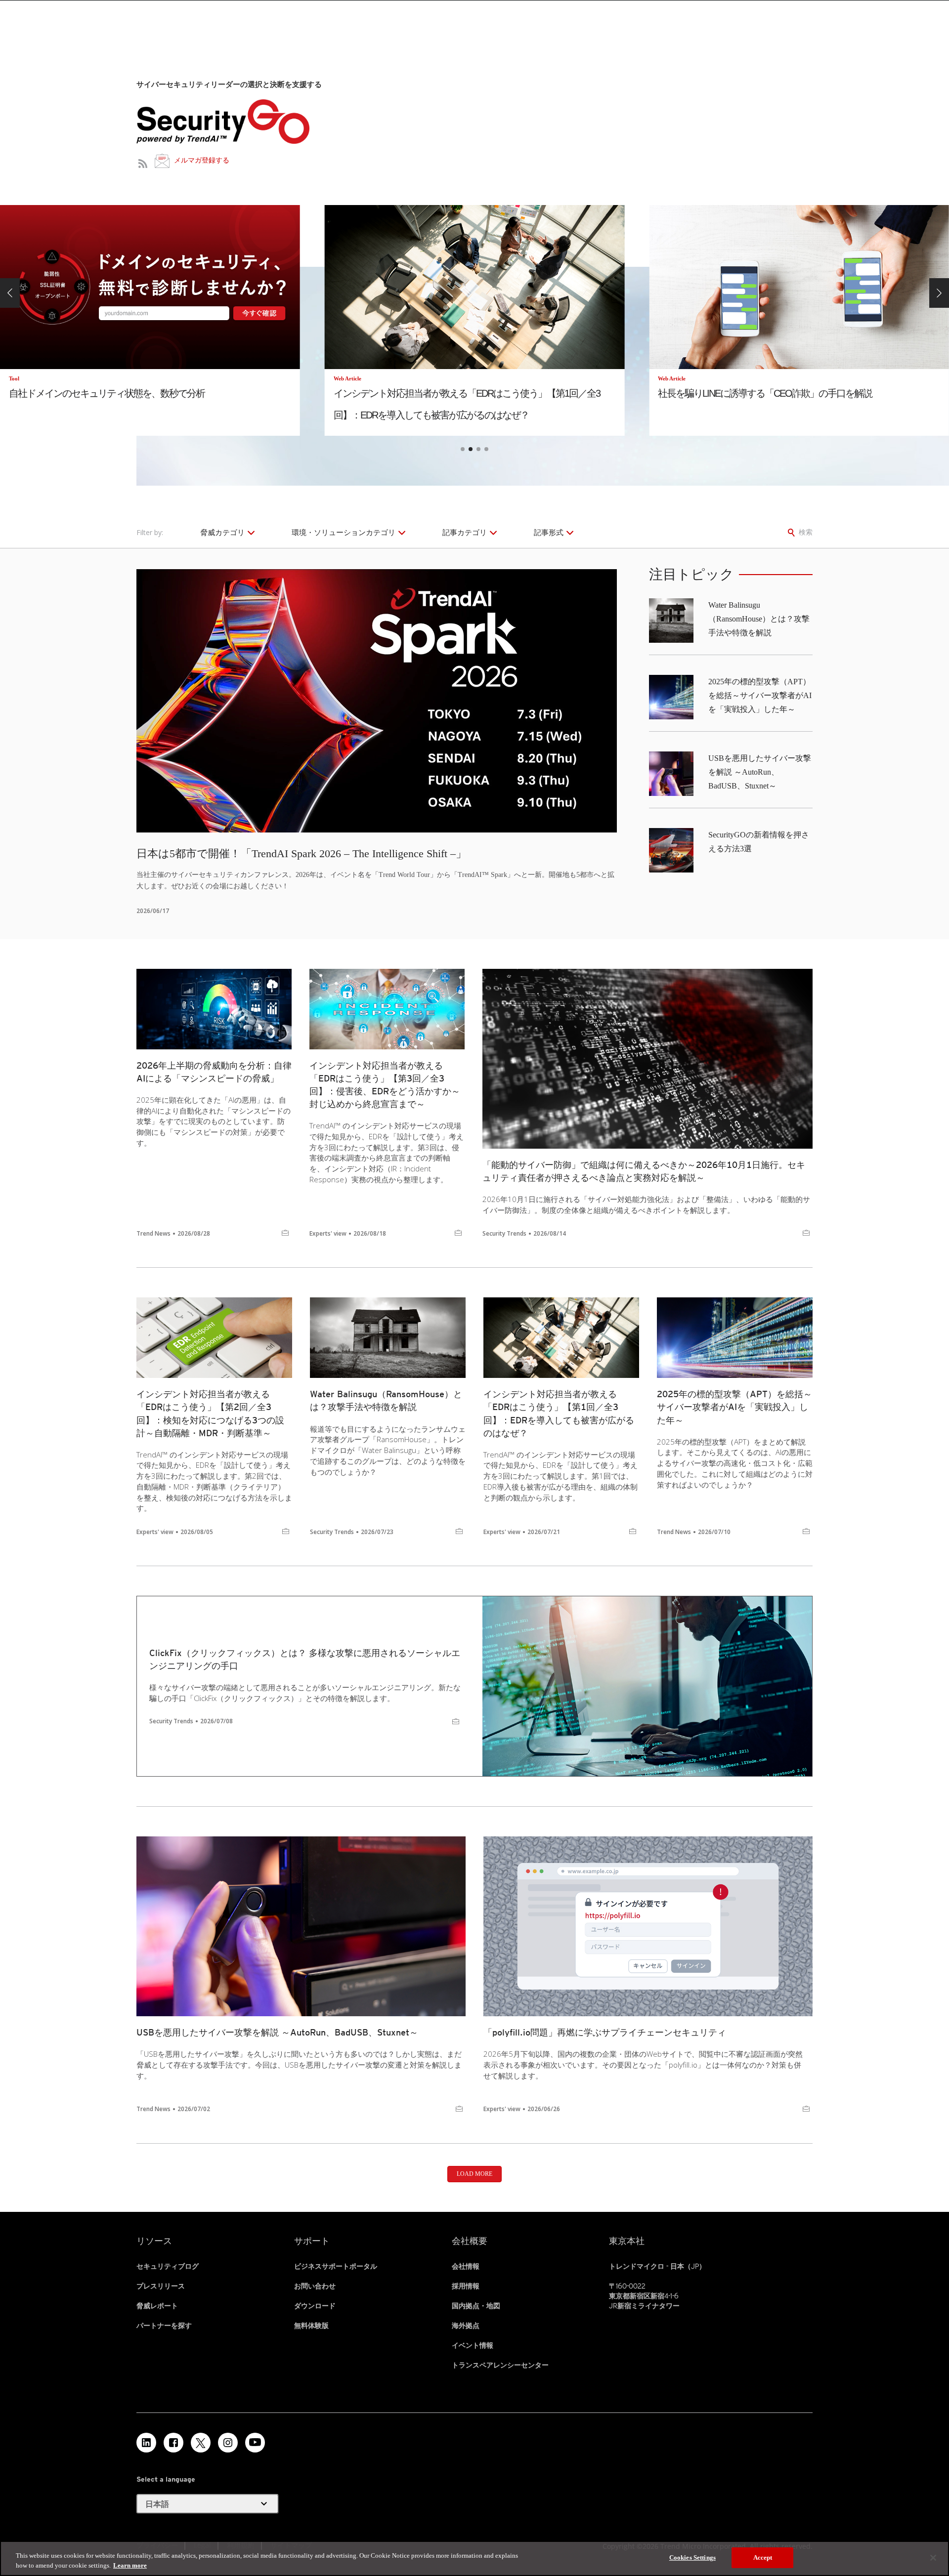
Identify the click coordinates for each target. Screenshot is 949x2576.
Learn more (130, 2565)
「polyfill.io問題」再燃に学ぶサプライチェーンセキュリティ (605, 2032)
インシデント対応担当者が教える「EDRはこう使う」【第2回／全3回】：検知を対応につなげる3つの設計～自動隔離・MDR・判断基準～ (210, 1413)
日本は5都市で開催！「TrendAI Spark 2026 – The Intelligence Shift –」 (302, 853)
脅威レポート (157, 2306)
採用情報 (466, 2286)
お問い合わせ (315, 2286)
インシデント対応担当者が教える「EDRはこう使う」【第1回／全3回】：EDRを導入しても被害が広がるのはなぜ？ (559, 1413)
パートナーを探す (164, 2326)
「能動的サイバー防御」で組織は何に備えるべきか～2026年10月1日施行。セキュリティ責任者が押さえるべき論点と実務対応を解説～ (644, 1171)
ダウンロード (315, 2306)
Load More (474, 2174)
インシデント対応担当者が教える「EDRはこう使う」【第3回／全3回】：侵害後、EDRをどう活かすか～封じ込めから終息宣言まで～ (385, 1085)
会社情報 (466, 2266)
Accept (763, 2557)
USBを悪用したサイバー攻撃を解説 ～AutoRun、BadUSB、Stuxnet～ (760, 772)
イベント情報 (473, 2345)
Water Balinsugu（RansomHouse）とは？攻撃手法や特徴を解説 (759, 619)
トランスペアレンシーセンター (500, 2365)
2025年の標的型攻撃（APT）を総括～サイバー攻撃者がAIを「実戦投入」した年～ (760, 695)
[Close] (933, 2558)
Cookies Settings (692, 2557)
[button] (10, 293)
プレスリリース (161, 2286)
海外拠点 (466, 2326)
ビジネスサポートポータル (336, 2266)
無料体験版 (311, 2326)
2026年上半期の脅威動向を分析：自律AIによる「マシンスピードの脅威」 (214, 1072)
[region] (474, 2558)
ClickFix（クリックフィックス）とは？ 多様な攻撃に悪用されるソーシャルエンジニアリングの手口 (305, 1659)
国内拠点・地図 (476, 2306)
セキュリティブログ (168, 2266)
